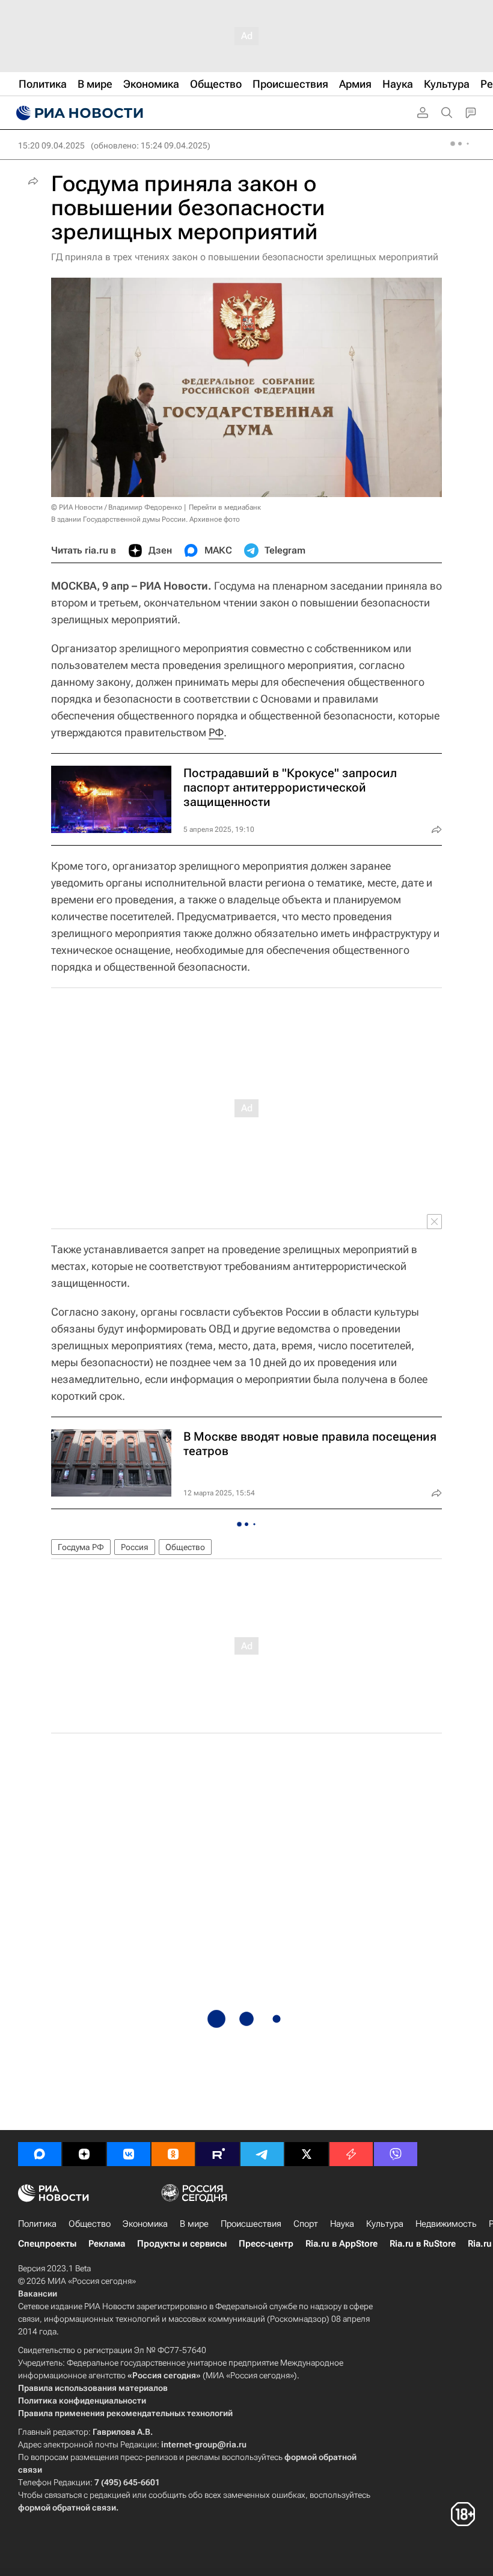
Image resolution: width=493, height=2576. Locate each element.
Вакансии (38, 2294)
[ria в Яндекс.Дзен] (84, 2154)
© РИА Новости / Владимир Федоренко (117, 507)
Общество (185, 1547)
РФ (216, 732)
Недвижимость (446, 2224)
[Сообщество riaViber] (396, 2154)
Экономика (145, 2224)
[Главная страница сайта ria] (78, 113)
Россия (135, 1547)
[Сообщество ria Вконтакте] (129, 2154)
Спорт (306, 2224)
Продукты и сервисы (182, 2244)
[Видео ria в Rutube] (218, 2154)
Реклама (107, 2244)
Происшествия (251, 2224)
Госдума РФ (81, 1547)
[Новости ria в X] (307, 2154)
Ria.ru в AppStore (341, 2244)
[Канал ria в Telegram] (262, 2154)
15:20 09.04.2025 (51, 145)
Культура (385, 2224)
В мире (194, 2224)
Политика (37, 2224)
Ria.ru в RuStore (423, 2244)
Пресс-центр (266, 2244)
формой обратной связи (67, 2507)
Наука (342, 2224)
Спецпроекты (47, 2244)
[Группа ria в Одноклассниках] (173, 2154)
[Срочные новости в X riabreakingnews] (351, 2154)
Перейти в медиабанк (225, 507)
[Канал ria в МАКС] (40, 2154)
